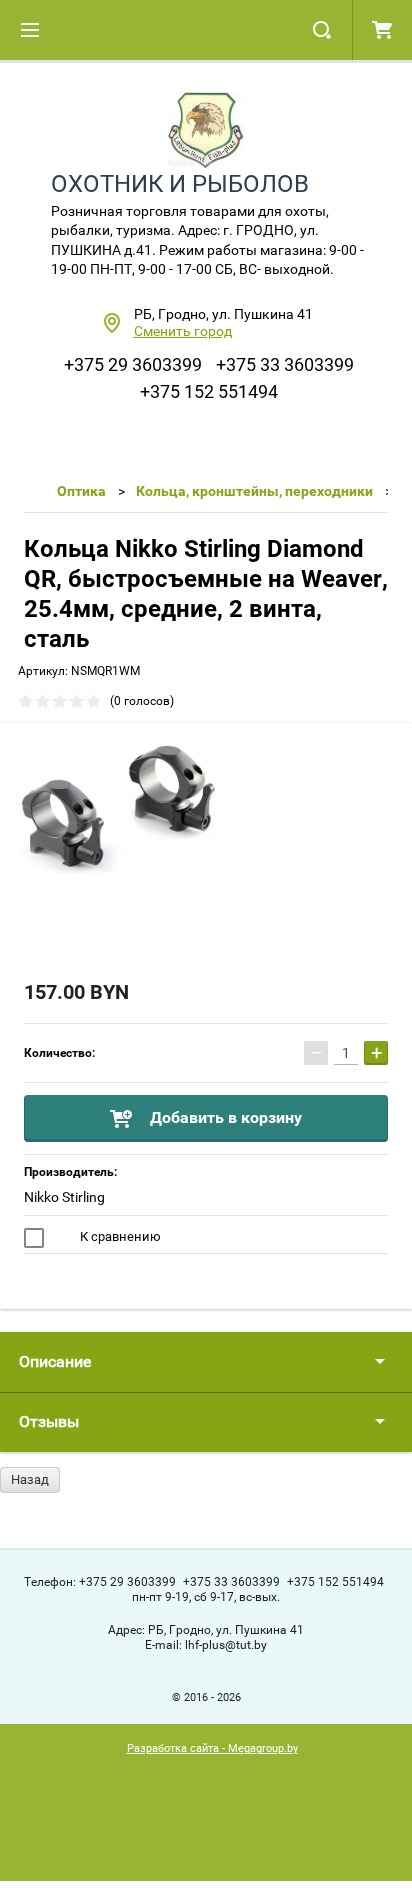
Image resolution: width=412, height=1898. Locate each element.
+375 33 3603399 (285, 364)
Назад (30, 1479)
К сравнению (119, 1236)
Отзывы (49, 1421)
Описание (55, 1361)
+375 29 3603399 (133, 364)
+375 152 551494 (209, 391)
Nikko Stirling (64, 1197)
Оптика (81, 491)
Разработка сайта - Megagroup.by (212, 1748)
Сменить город (183, 331)
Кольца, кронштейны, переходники (254, 491)
